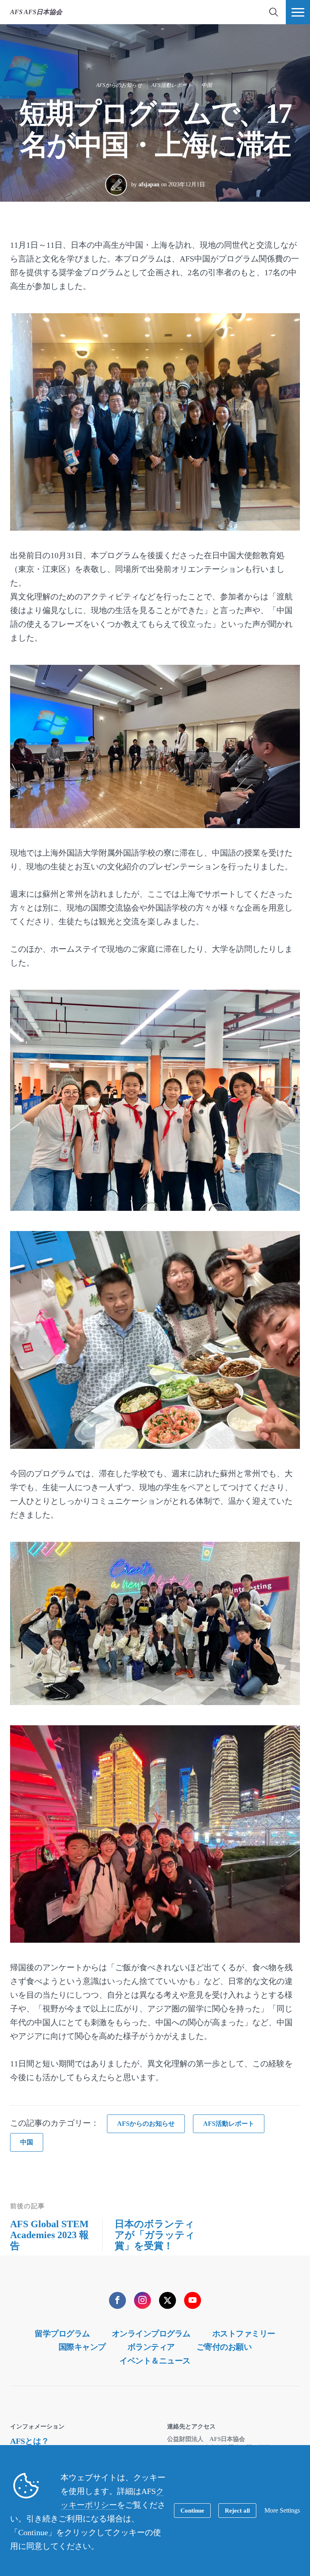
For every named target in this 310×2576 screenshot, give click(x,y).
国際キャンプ (82, 2347)
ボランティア (151, 2347)
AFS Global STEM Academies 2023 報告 (49, 2235)
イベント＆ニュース (155, 2361)
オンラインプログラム (151, 2334)
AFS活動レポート (172, 85)
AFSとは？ (30, 2441)
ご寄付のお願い (224, 2347)
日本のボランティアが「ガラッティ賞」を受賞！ (155, 2235)
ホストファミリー (244, 2334)
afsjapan (149, 184)
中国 (207, 85)
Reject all (237, 2511)
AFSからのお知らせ (119, 85)
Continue (192, 2511)
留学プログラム (62, 2334)
